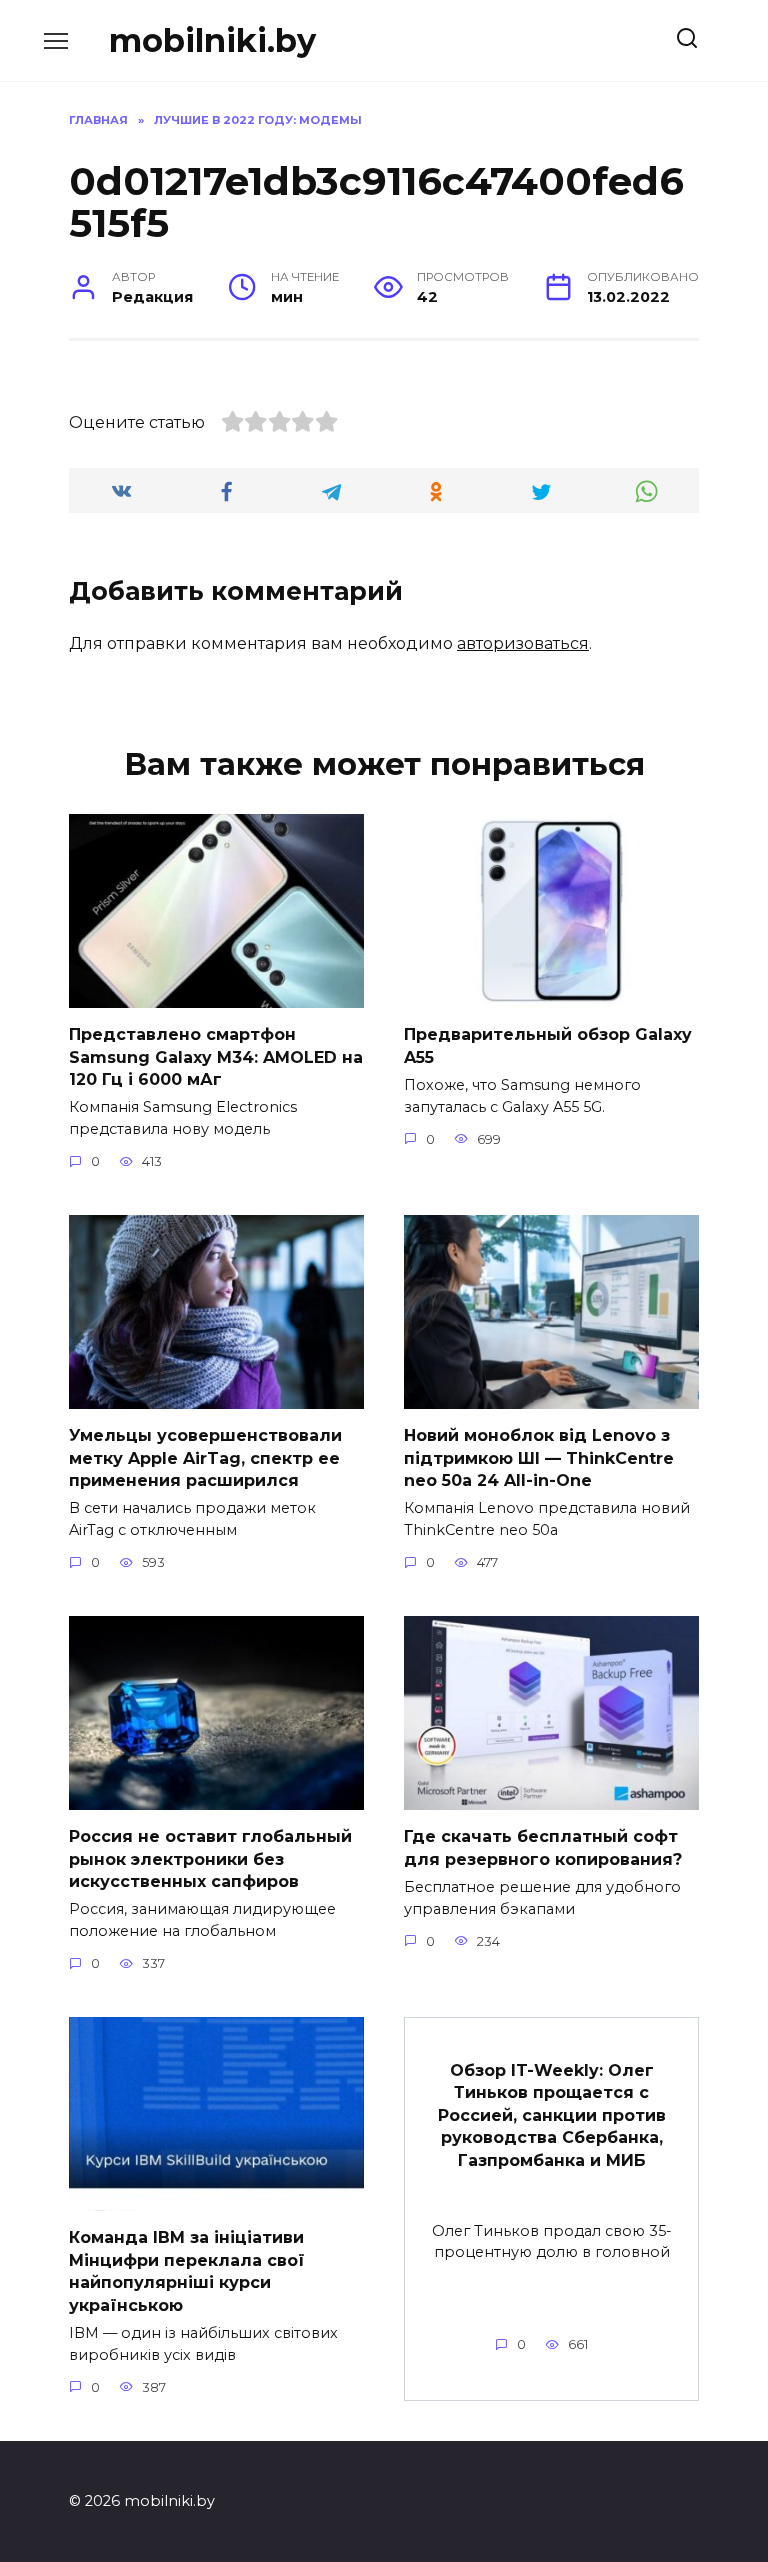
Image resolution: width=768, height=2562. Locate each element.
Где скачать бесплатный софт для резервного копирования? (543, 1847)
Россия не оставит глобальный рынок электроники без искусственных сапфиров (210, 1859)
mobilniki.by (212, 40)
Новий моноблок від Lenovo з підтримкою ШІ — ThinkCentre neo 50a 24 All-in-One (539, 1458)
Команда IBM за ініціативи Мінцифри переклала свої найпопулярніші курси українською (187, 2271)
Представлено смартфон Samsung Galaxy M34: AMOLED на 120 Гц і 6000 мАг (216, 1057)
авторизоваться (523, 643)
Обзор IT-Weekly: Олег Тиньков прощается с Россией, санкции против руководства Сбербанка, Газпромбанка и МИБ (552, 2115)
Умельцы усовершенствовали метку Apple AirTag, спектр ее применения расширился (205, 1458)
